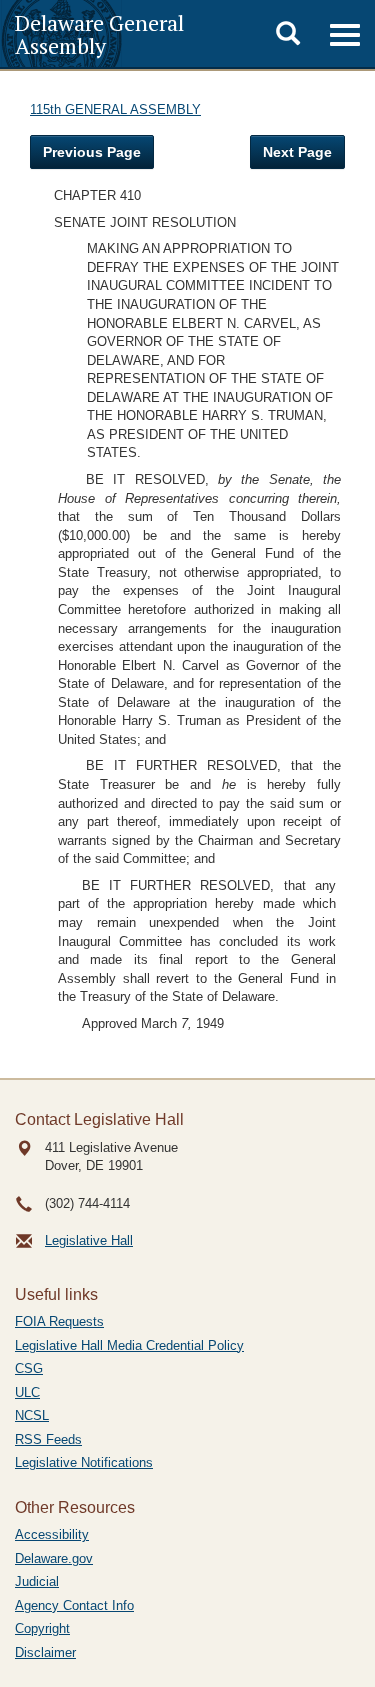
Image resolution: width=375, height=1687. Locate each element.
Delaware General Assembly (99, 34)
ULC (27, 1392)
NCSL (32, 1415)
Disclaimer (45, 1652)
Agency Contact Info (74, 1605)
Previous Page (92, 152)
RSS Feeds (48, 1439)
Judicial (37, 1581)
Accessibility (52, 1534)
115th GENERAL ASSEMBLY (115, 109)
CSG (29, 1368)
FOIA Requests (59, 1321)
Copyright (42, 1628)
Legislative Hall (89, 1240)
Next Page (297, 152)
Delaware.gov (54, 1558)
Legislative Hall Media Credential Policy (129, 1345)
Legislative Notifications (84, 1462)
